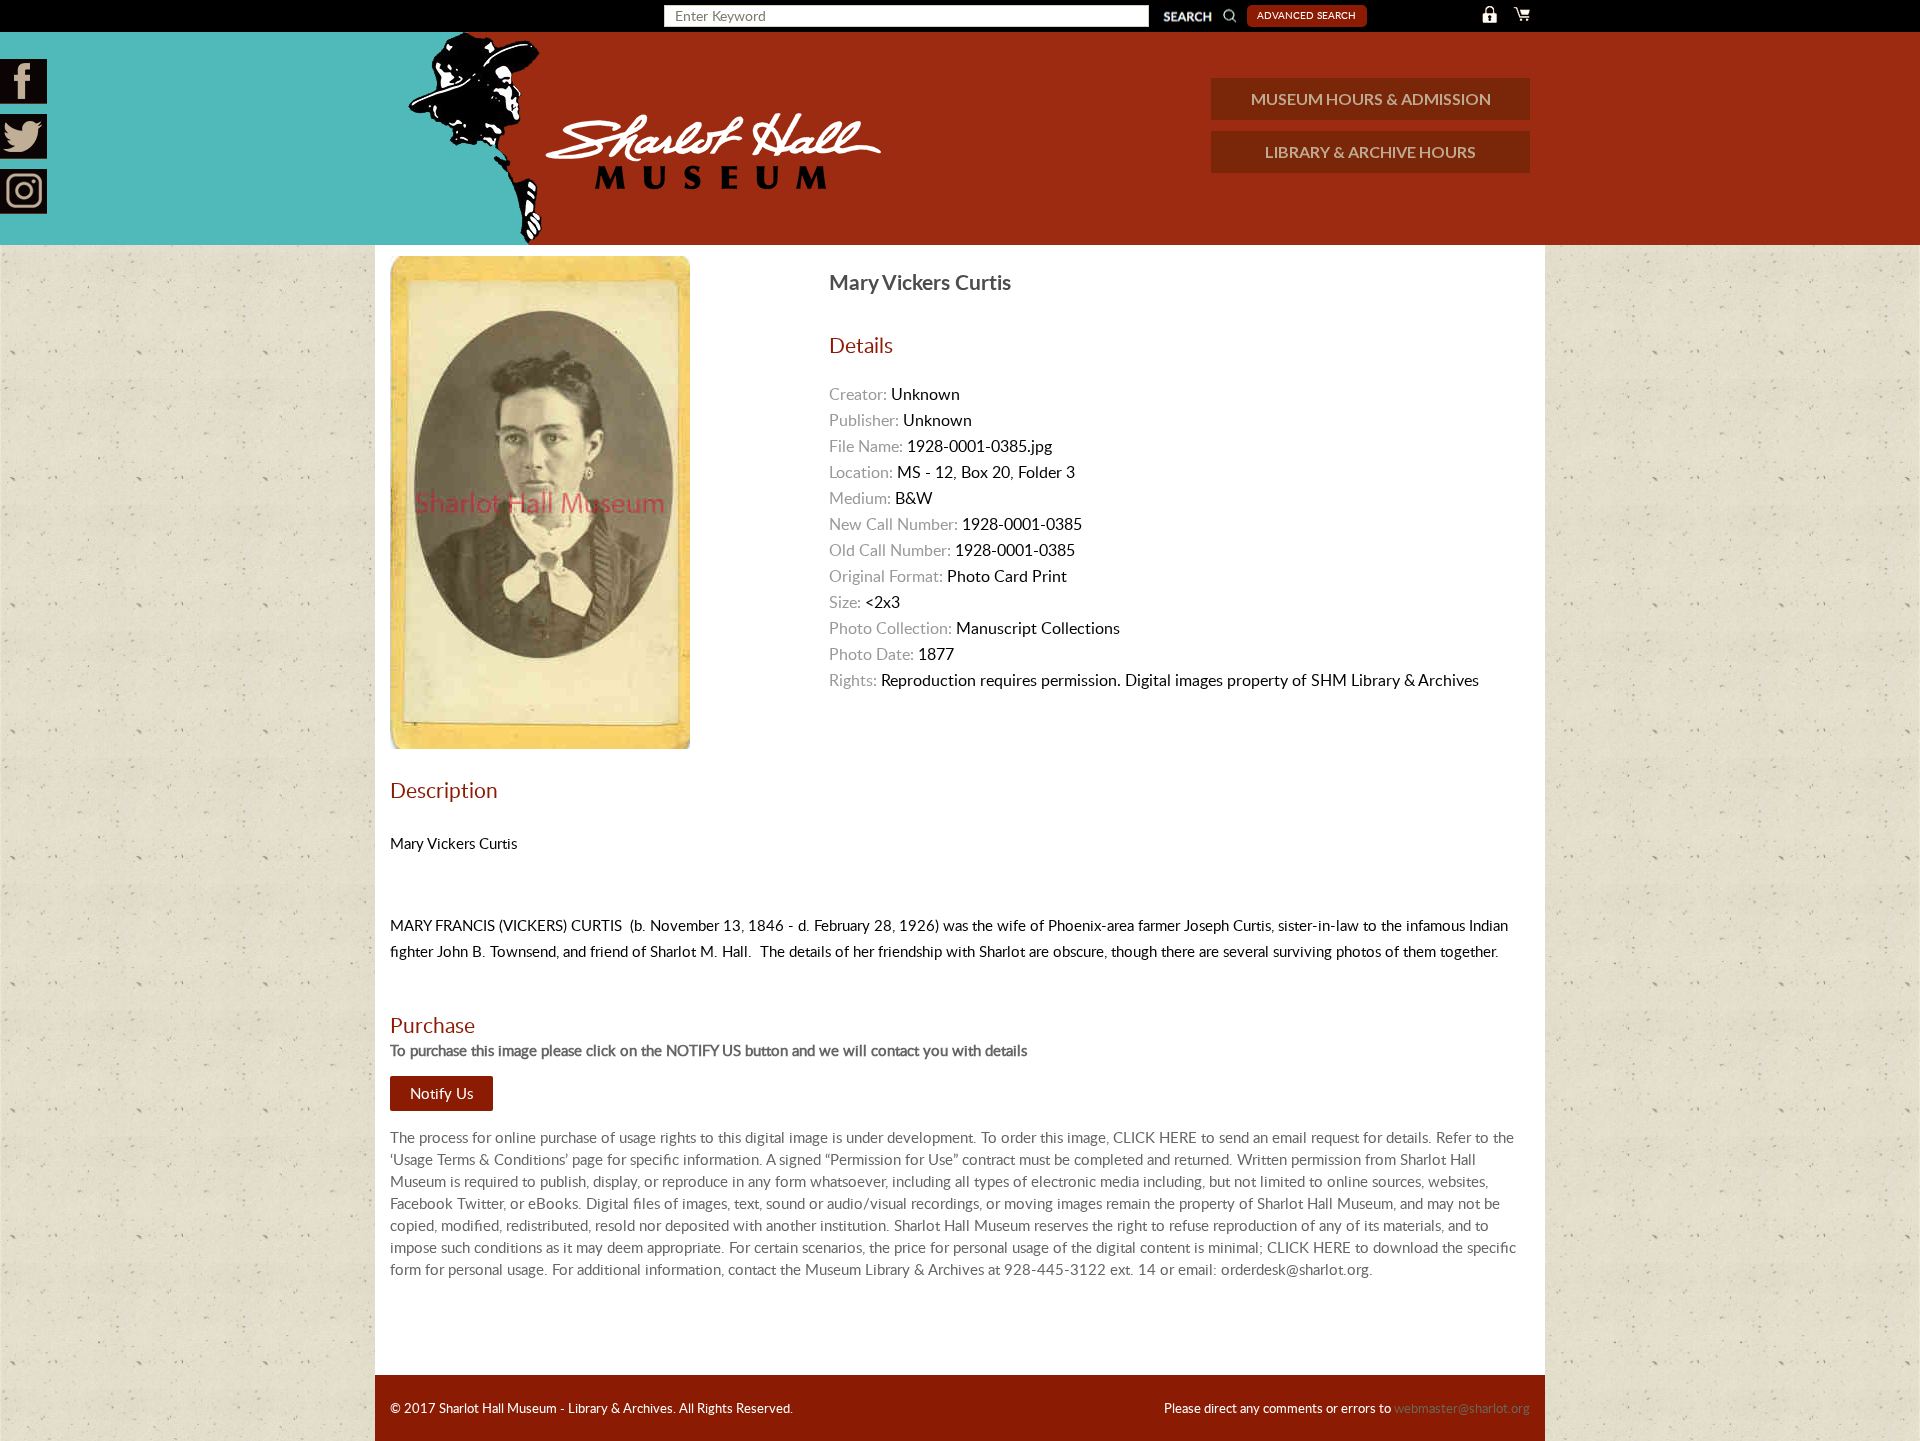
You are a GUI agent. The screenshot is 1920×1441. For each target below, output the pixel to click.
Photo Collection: (890, 628)
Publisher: (864, 420)
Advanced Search (1306, 15)
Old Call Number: (890, 550)
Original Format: (886, 576)
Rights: (853, 680)
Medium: (860, 498)
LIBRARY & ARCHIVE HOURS (1370, 151)
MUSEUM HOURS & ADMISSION (1371, 98)
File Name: (866, 446)
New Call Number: (893, 524)
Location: (861, 472)
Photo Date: (871, 654)
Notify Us (441, 1093)
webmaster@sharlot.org (1462, 1408)
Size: (845, 602)
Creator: (858, 394)
